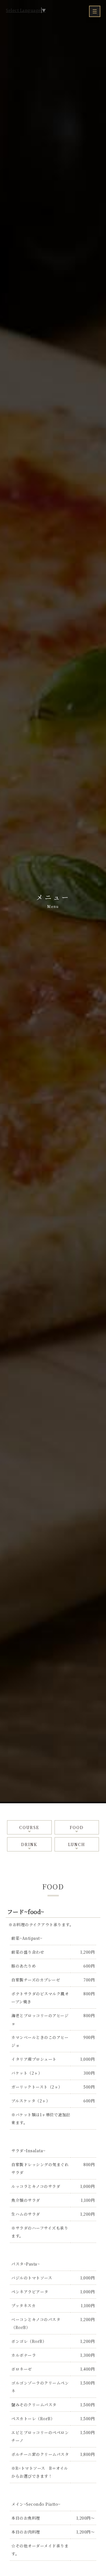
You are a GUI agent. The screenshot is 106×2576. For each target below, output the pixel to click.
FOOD (77, 1827)
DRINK (29, 1844)
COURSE (29, 1827)
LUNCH (77, 1844)
